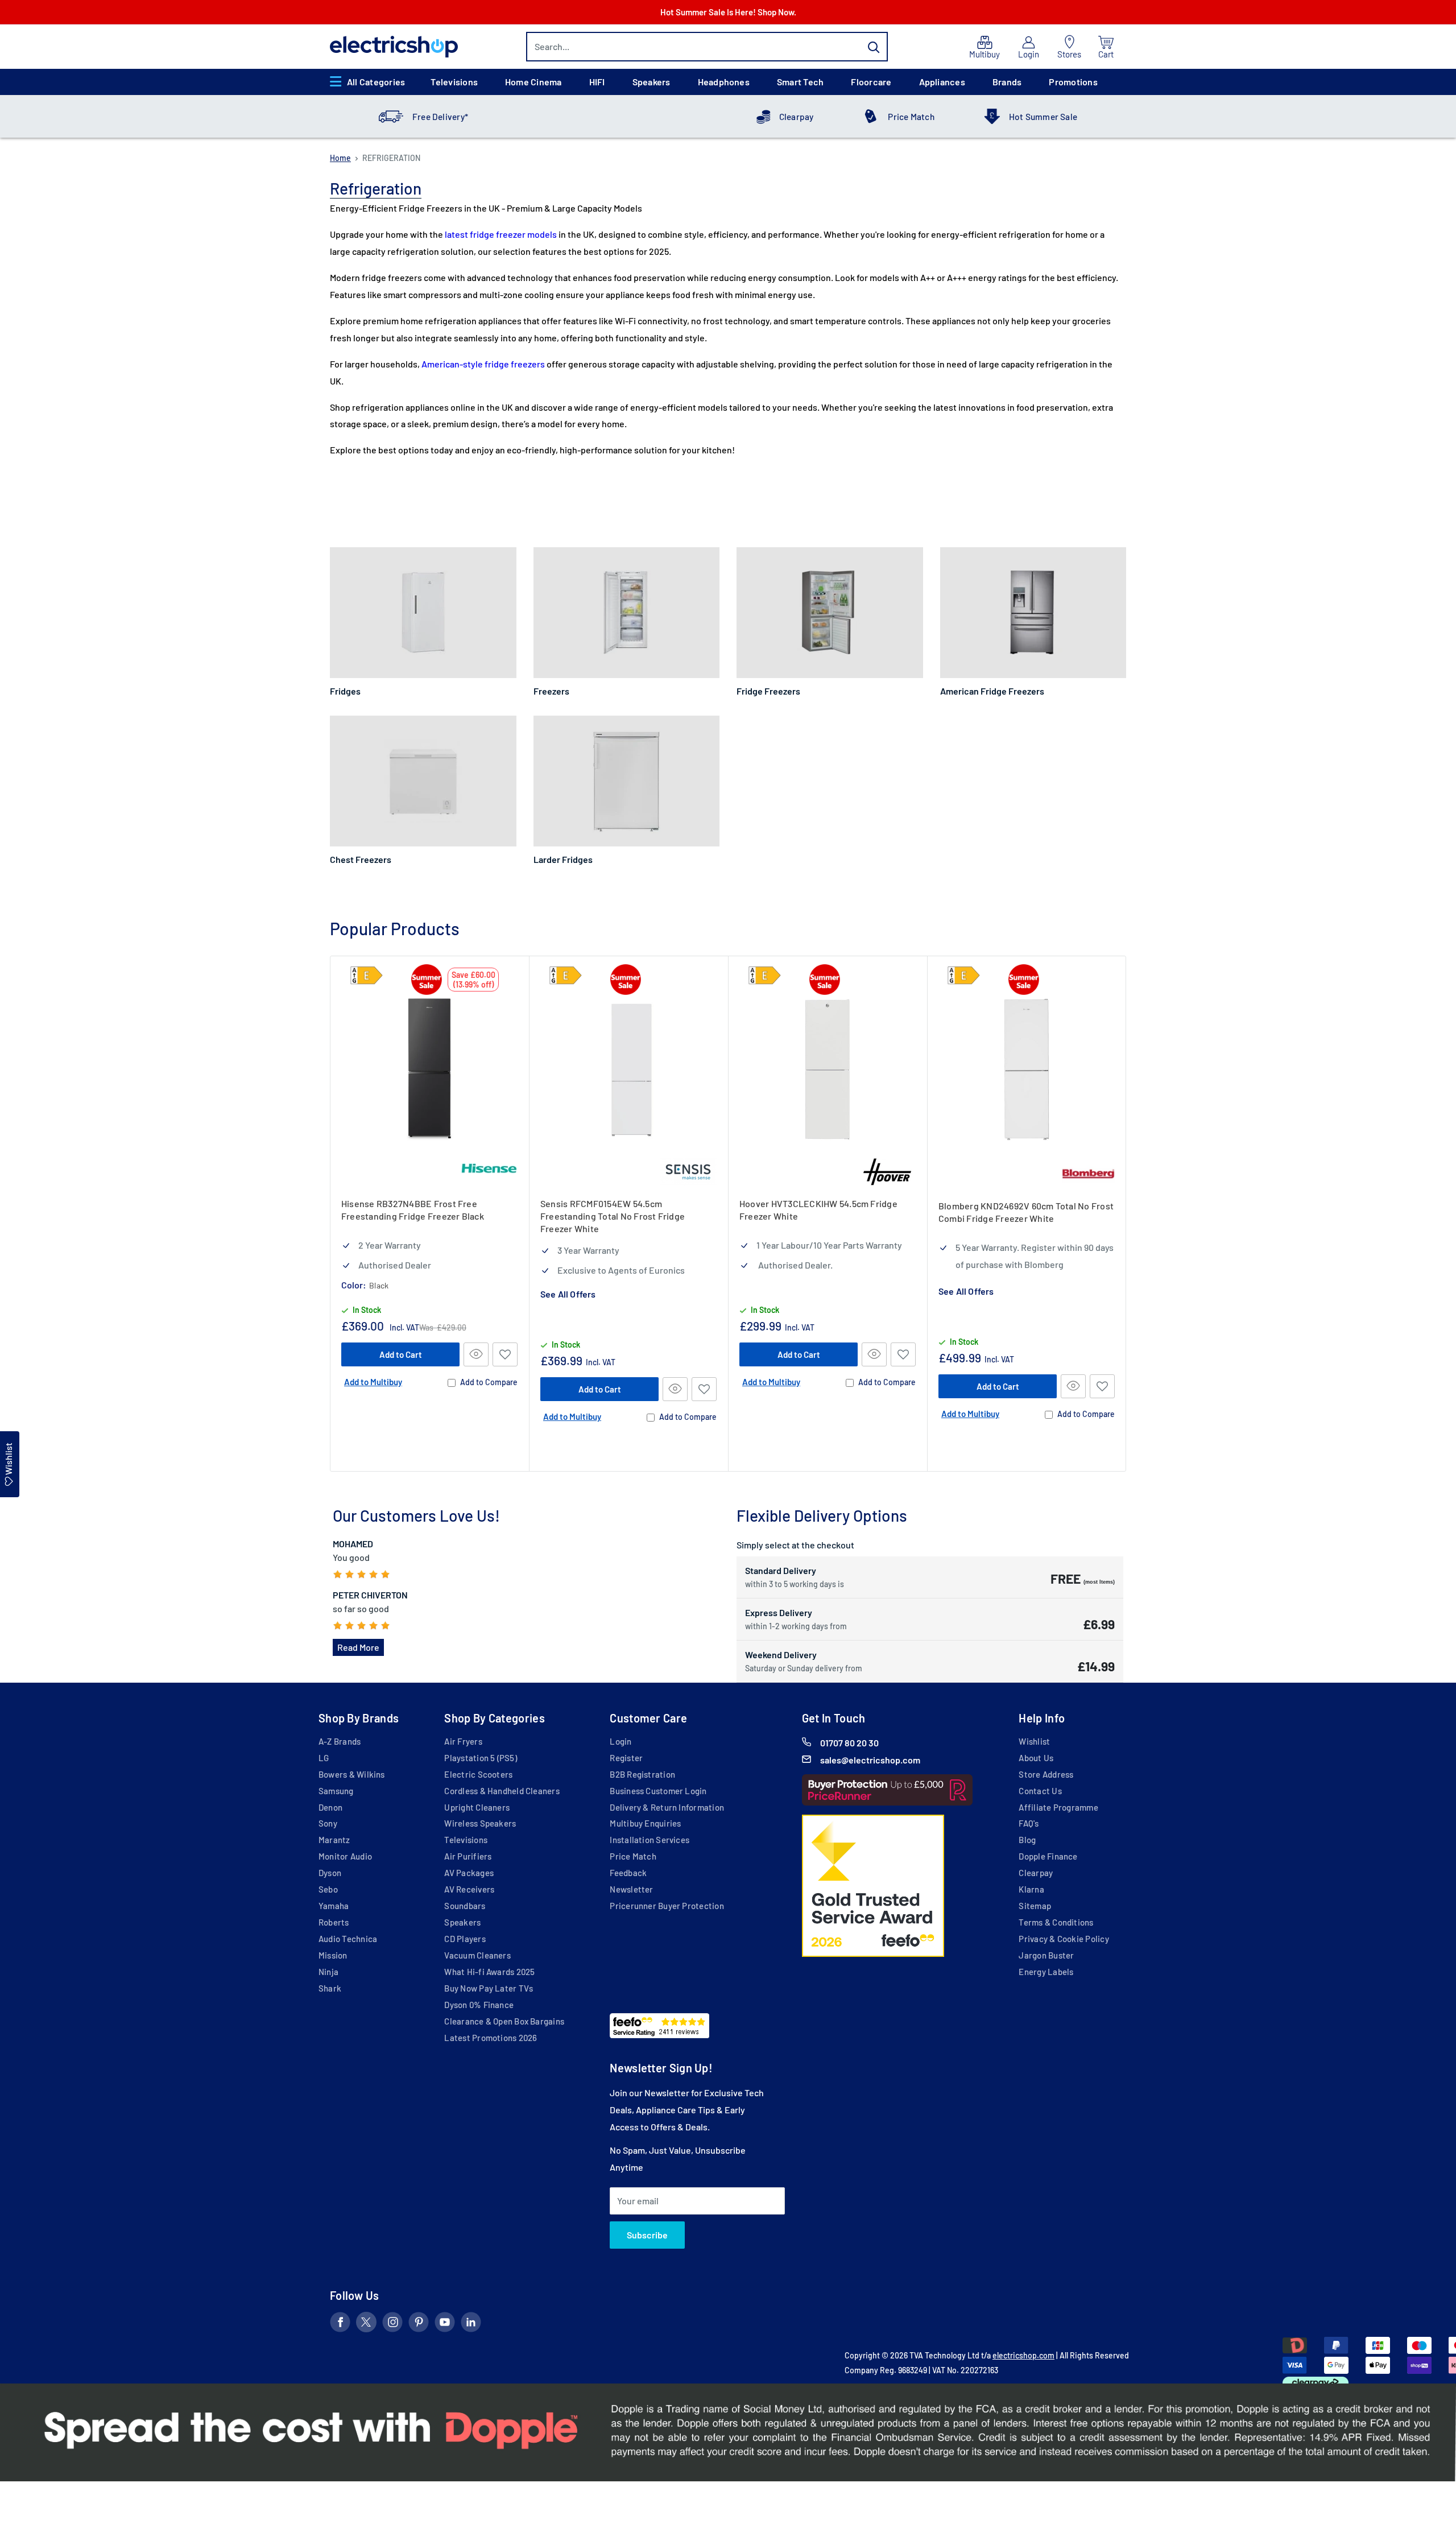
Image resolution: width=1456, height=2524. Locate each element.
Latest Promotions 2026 (491, 2038)
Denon (330, 1807)
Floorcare (871, 82)
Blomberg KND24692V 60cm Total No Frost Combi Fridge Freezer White (1026, 1212)
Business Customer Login (658, 1791)
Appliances (942, 82)
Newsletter (631, 1889)
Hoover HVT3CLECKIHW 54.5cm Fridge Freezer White (818, 1210)
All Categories (376, 82)
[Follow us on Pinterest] (419, 2324)
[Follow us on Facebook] (340, 2324)
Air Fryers (463, 1741)
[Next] (1126, 1214)
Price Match (911, 117)
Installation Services (650, 1840)
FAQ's (1029, 1823)
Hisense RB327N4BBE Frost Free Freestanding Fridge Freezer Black (413, 1210)
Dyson (330, 1873)
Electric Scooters (478, 1774)
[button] (505, 1354)
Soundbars (465, 1906)
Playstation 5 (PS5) (480, 1758)
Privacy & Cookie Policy (1064, 1939)
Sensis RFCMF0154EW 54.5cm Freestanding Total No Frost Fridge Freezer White (613, 1216)
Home (340, 158)
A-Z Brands (340, 1741)
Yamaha (334, 1906)
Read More (358, 1647)
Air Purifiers (468, 1856)
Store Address (1046, 1774)
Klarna (1031, 1889)
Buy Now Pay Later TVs (489, 1988)
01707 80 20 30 (849, 1743)
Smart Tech (800, 82)
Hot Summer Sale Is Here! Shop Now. (728, 12)
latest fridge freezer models (501, 234)
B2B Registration (642, 1774)
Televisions (454, 82)
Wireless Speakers (480, 1823)
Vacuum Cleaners (477, 1955)
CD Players (465, 1939)
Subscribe (647, 2235)
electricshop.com (1023, 2355)
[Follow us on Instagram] (392, 2324)
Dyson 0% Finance (479, 2005)
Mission (333, 1955)
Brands (1007, 82)
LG (324, 1758)
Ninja (328, 1972)
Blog (1027, 1840)
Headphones (724, 82)
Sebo (328, 1889)
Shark (330, 1988)
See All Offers (568, 1294)
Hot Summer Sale (1043, 117)
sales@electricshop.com (870, 1760)
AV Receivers (469, 1889)
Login (621, 1741)
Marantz (334, 1840)
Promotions (1073, 82)
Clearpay (797, 117)
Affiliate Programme (1058, 1807)
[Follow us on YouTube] (445, 2324)
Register (626, 1758)
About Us (1036, 1758)
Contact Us (1040, 1791)
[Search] (874, 47)
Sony (328, 1823)
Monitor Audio (345, 1856)
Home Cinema (533, 82)
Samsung (336, 1791)
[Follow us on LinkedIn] (471, 2324)
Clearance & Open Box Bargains (504, 2021)
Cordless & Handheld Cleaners (502, 1791)
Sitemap (1035, 1906)
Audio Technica (348, 1939)
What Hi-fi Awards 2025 (489, 1972)
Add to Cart (401, 1354)
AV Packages (469, 1873)
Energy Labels (1046, 1972)
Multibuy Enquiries (645, 1823)
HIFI (597, 82)
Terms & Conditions (1056, 1922)
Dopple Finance (1048, 1856)
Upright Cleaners (477, 1807)
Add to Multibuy (373, 1381)
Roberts (334, 1922)
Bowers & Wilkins (352, 1774)
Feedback (628, 1873)
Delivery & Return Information (667, 1807)
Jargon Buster (1046, 1955)
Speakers (652, 82)
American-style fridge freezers (483, 364)
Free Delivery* (440, 117)
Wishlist (1034, 1741)
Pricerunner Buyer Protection (667, 1906)
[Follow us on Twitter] (366, 2324)
